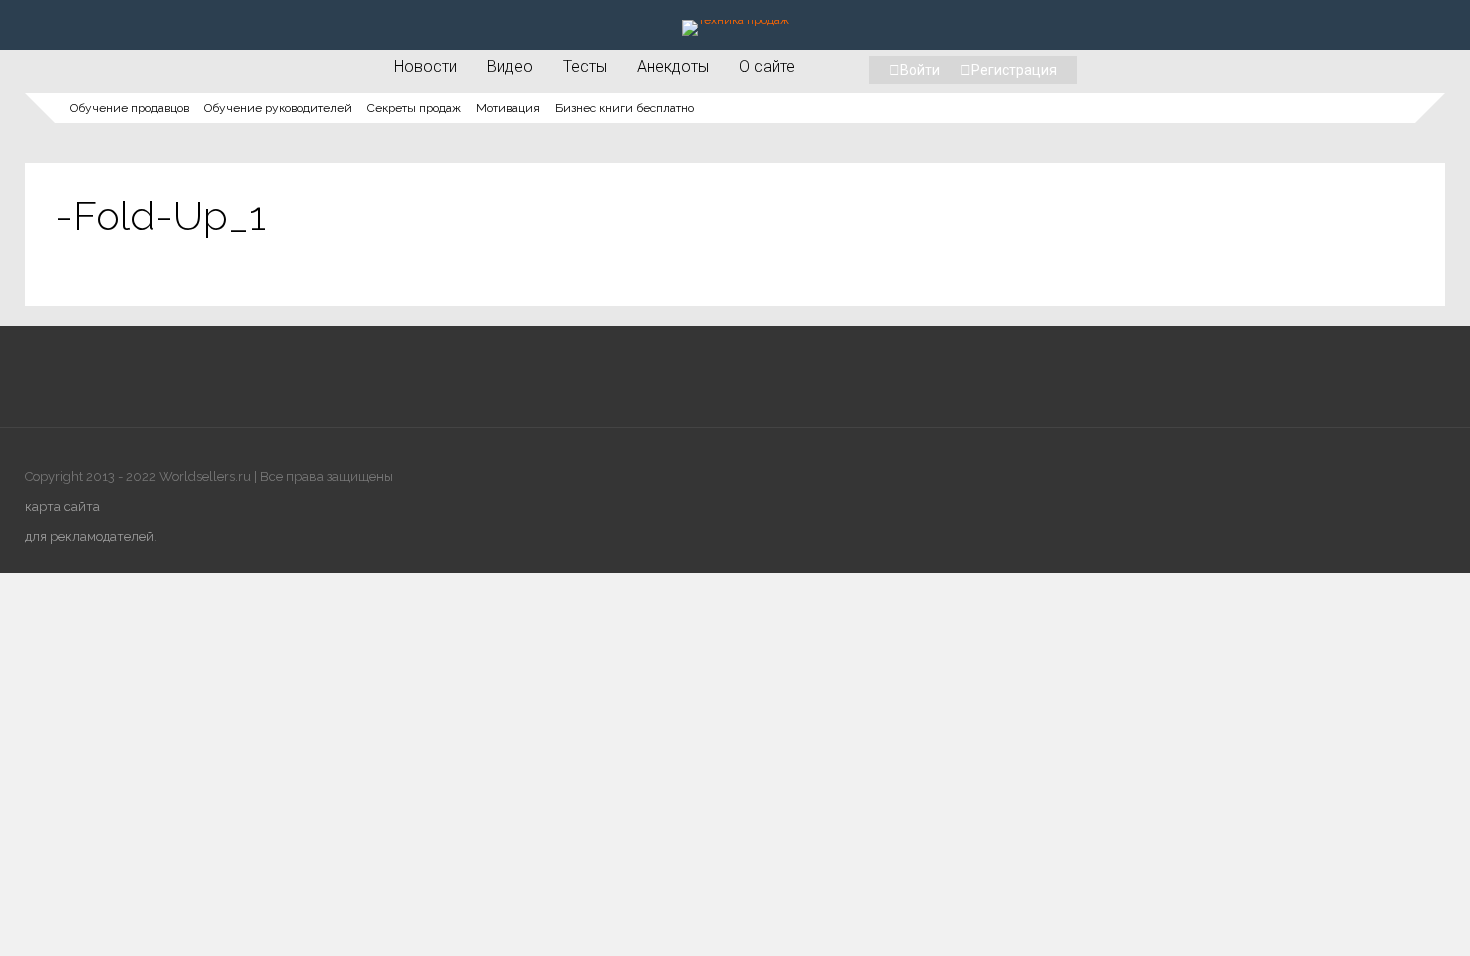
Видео (510, 66)
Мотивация (508, 108)
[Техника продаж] (735, 20)
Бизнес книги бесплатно (624, 108)
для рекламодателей (89, 536)
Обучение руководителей (278, 108)
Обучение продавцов (129, 108)
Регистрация (1014, 70)
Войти (920, 70)
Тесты (585, 66)
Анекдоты (673, 66)
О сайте (767, 66)
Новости (425, 66)
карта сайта (62, 506)
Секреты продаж (414, 108)
